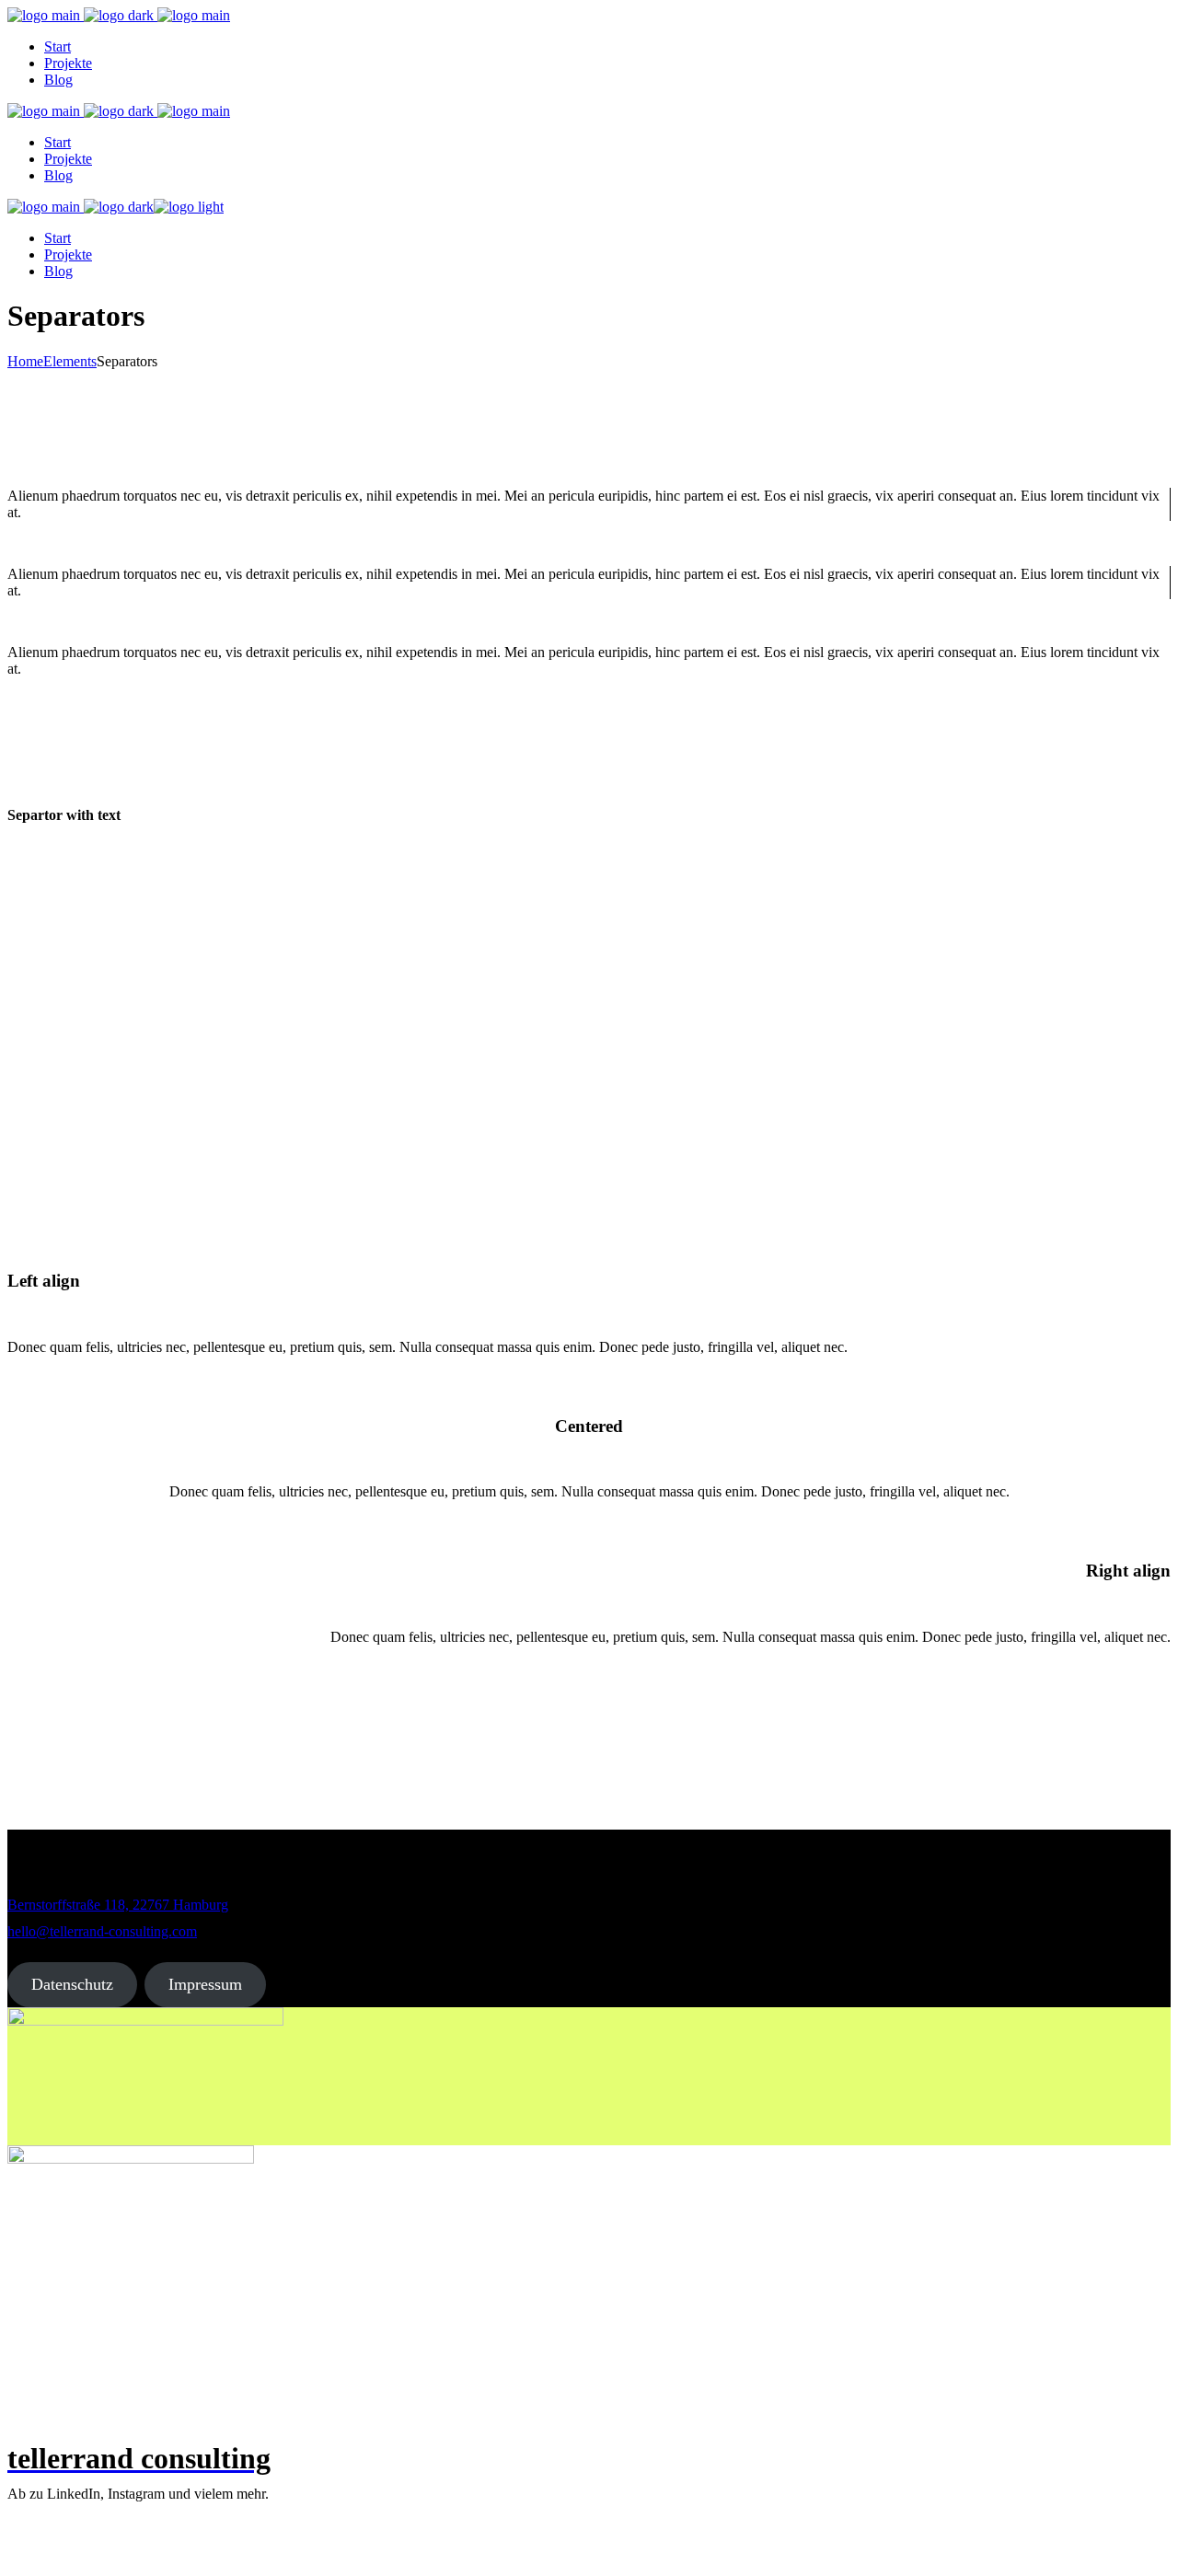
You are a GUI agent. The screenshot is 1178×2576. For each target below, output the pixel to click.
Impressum (205, 1984)
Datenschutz (72, 1984)
